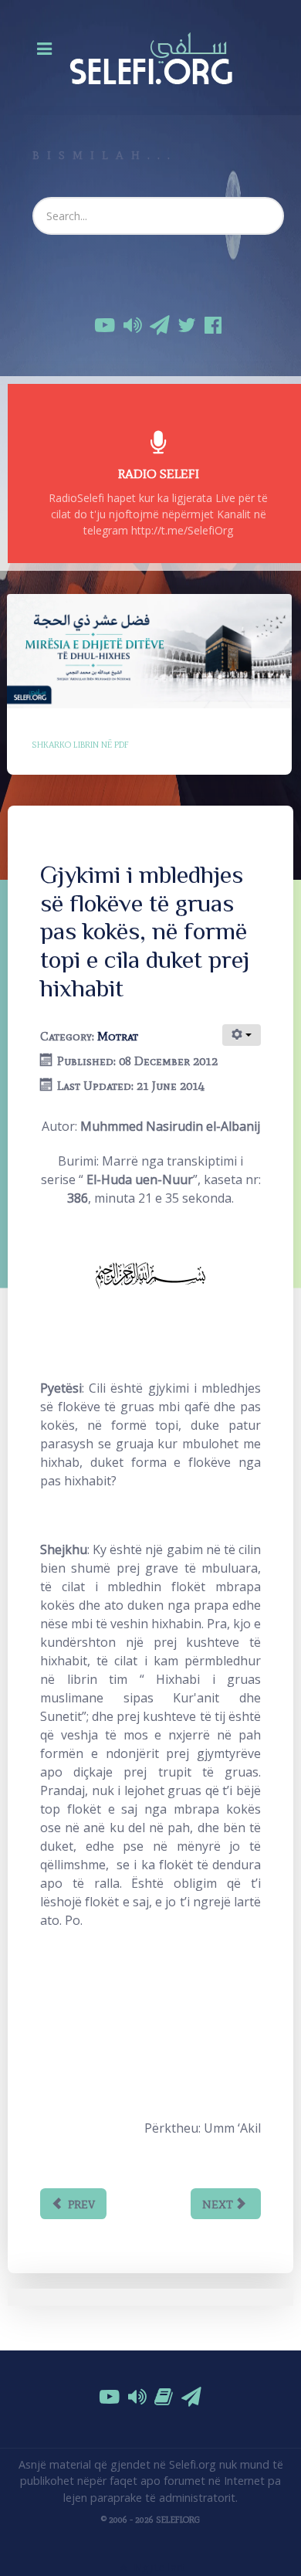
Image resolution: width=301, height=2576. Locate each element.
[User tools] (242, 1035)
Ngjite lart (158, 2567)
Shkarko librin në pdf (80, 745)
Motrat (118, 1036)
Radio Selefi (159, 473)
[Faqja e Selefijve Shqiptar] (150, 58)
